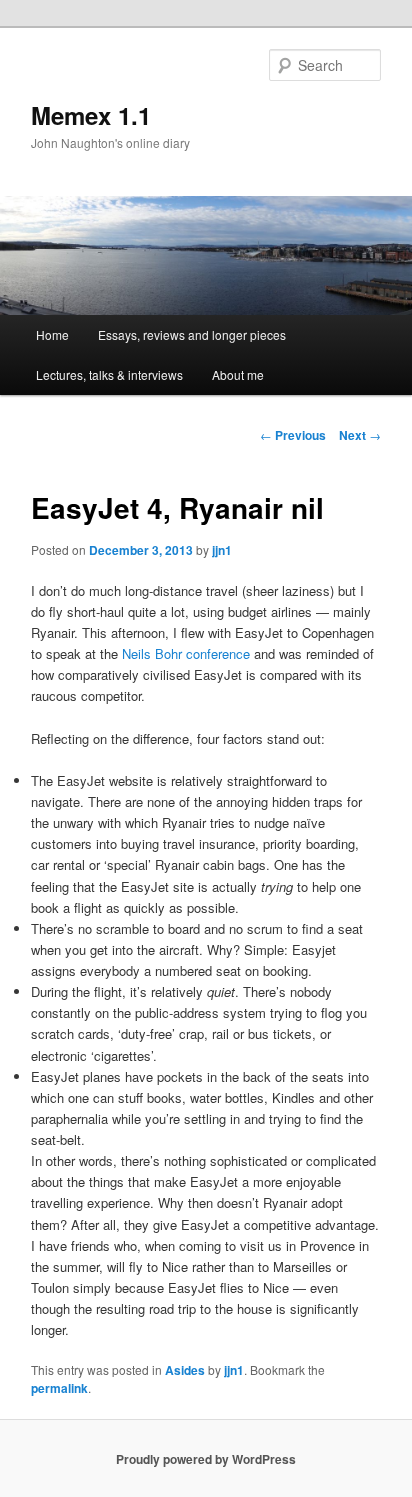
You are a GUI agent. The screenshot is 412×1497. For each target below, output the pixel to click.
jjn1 (222, 550)
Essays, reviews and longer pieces (192, 334)
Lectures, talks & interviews (109, 374)
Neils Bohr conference (186, 653)
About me (238, 374)
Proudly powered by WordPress (206, 1459)
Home (52, 334)
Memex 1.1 (91, 115)
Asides (185, 1370)
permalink (59, 1388)
